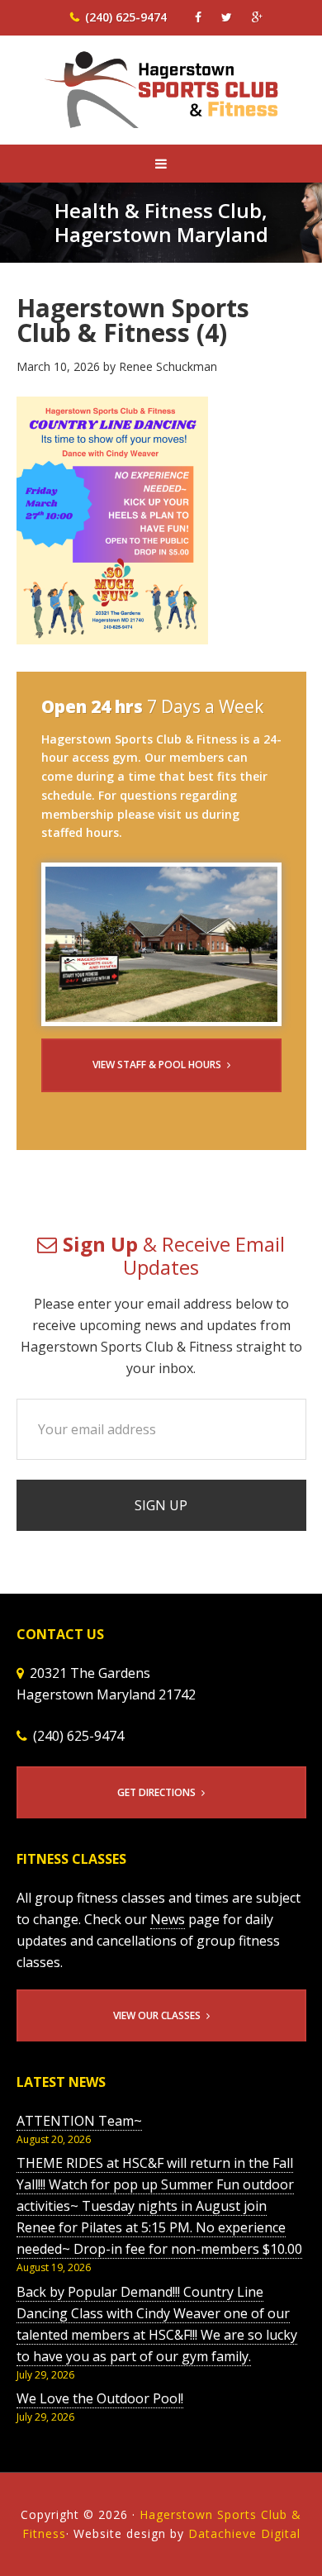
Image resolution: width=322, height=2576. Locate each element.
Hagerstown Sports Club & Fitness (161, 101)
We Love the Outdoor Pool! (100, 2398)
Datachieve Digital (244, 2533)
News (168, 1919)
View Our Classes (157, 2015)
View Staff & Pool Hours (157, 1065)
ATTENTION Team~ (79, 2121)
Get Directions (156, 1792)
